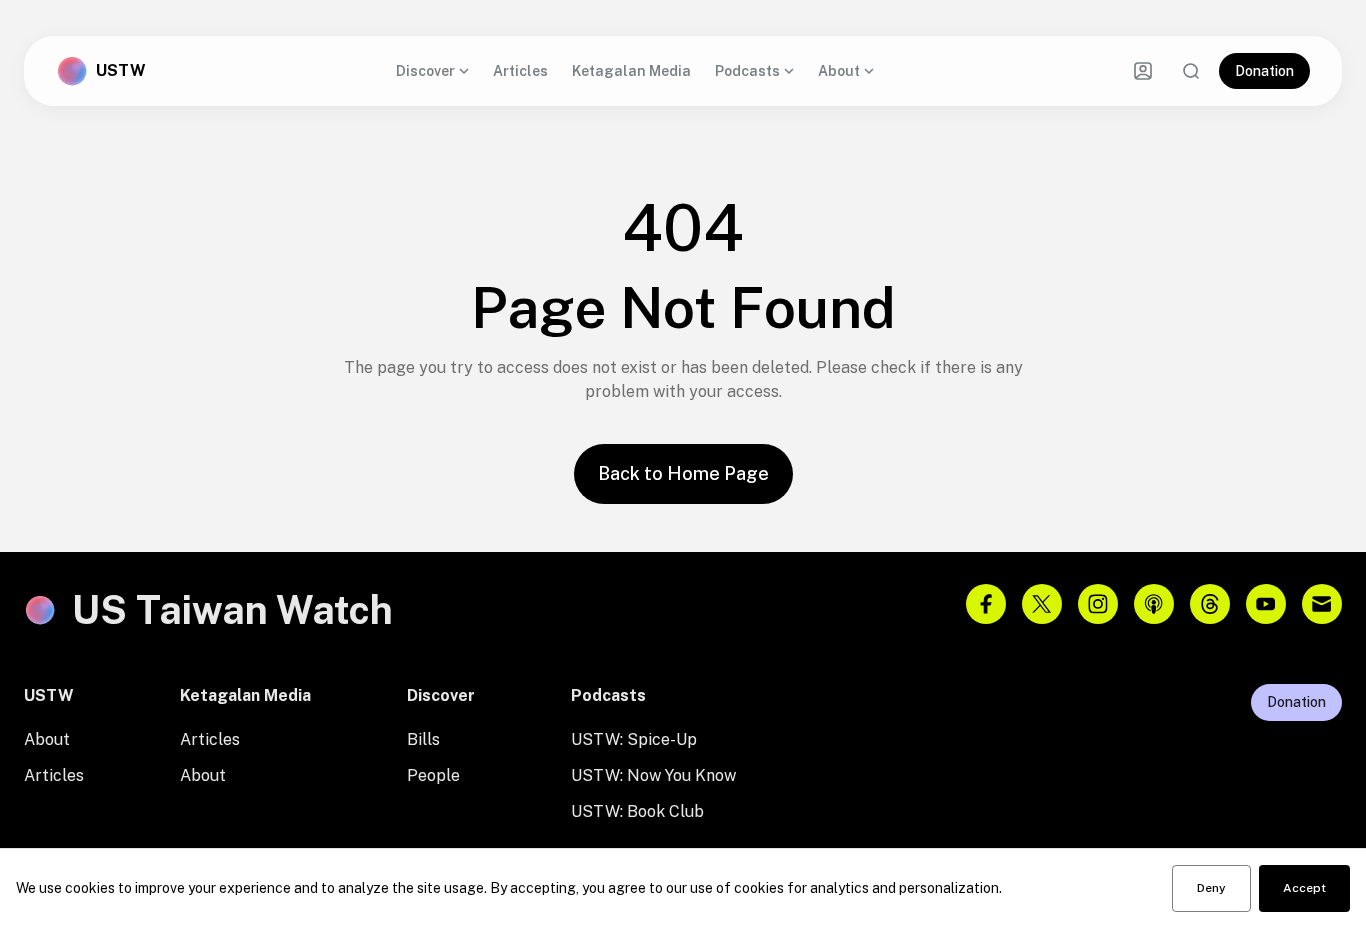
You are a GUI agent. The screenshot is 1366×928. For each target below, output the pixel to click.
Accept (1304, 888)
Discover (425, 71)
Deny (1211, 888)
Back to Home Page (683, 473)
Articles (520, 71)
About (839, 71)
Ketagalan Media (631, 71)
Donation (1264, 71)
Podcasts (747, 71)
